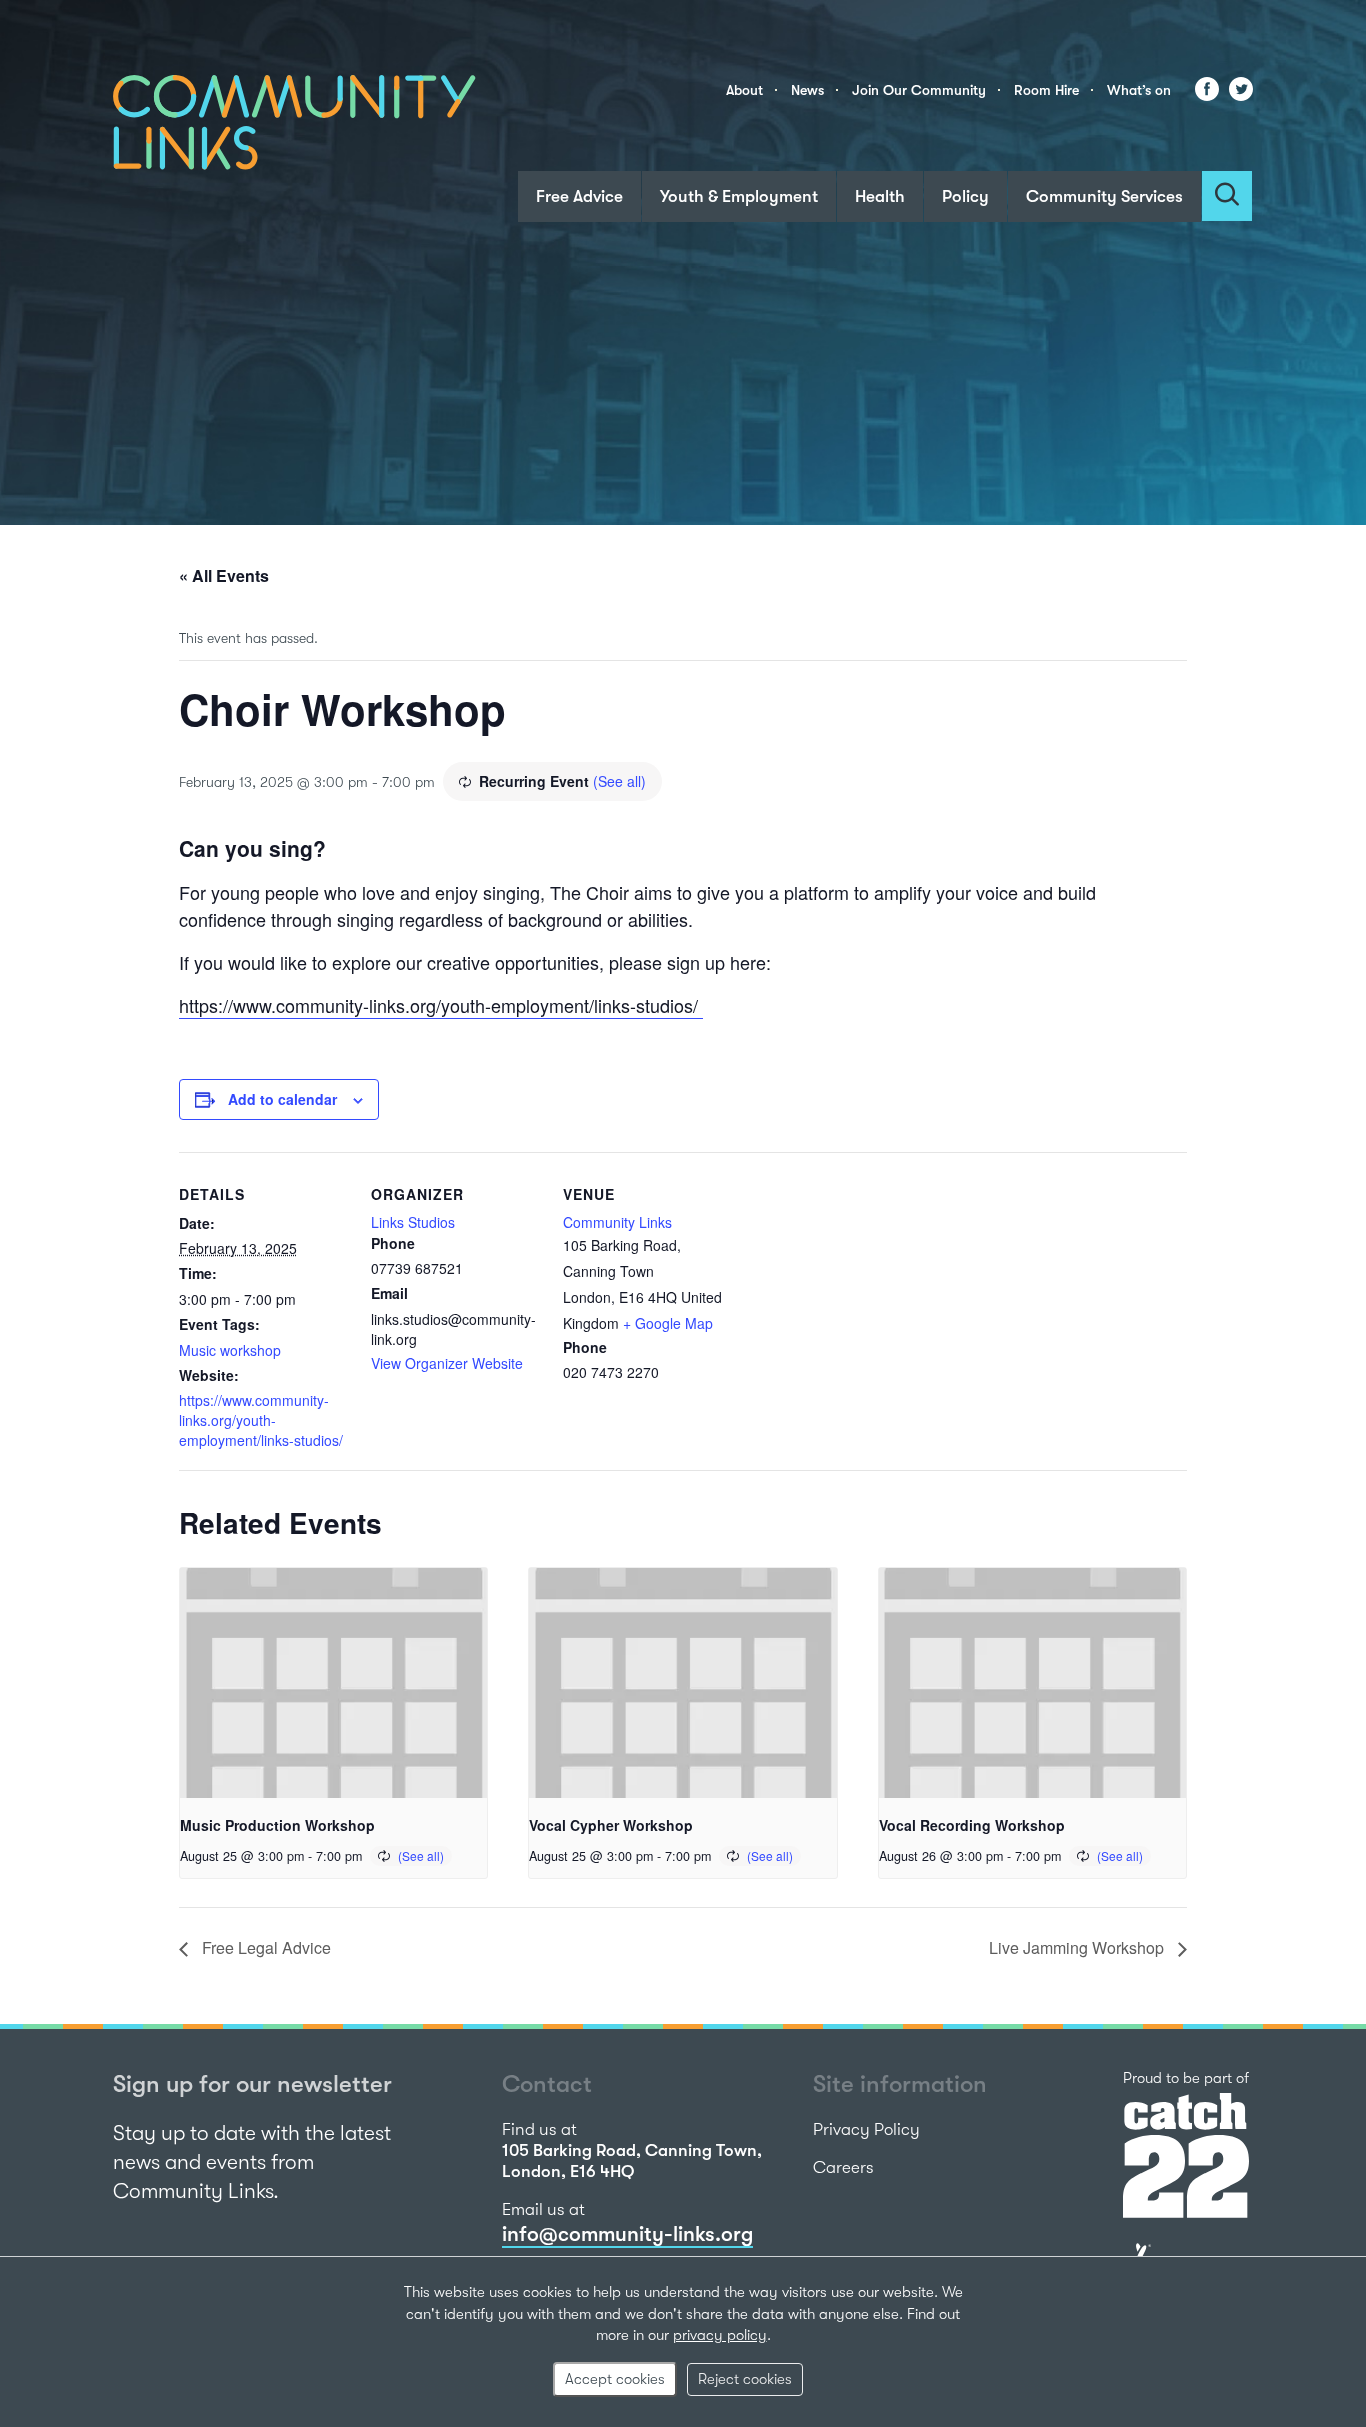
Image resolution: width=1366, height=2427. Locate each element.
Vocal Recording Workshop (972, 1825)
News (807, 90)
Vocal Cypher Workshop (611, 1825)
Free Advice (579, 196)
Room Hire (1046, 90)
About (744, 90)
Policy (965, 196)
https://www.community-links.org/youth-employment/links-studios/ (441, 1005)
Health (880, 196)
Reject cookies (745, 2379)
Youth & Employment (739, 196)
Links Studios (413, 1222)
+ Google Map (668, 1323)
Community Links (617, 1222)
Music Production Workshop (277, 1825)
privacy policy (720, 2335)
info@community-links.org (627, 2234)
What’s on (1139, 90)
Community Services (1104, 196)
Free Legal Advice (264, 1947)
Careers (843, 2167)
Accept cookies (615, 2379)
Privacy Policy (866, 2129)
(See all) (619, 781)
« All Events (224, 575)
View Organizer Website (447, 1363)
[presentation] (333, 1683)
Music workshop (230, 1350)
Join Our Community (919, 90)
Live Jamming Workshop (1078, 1947)
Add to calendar (282, 1099)
